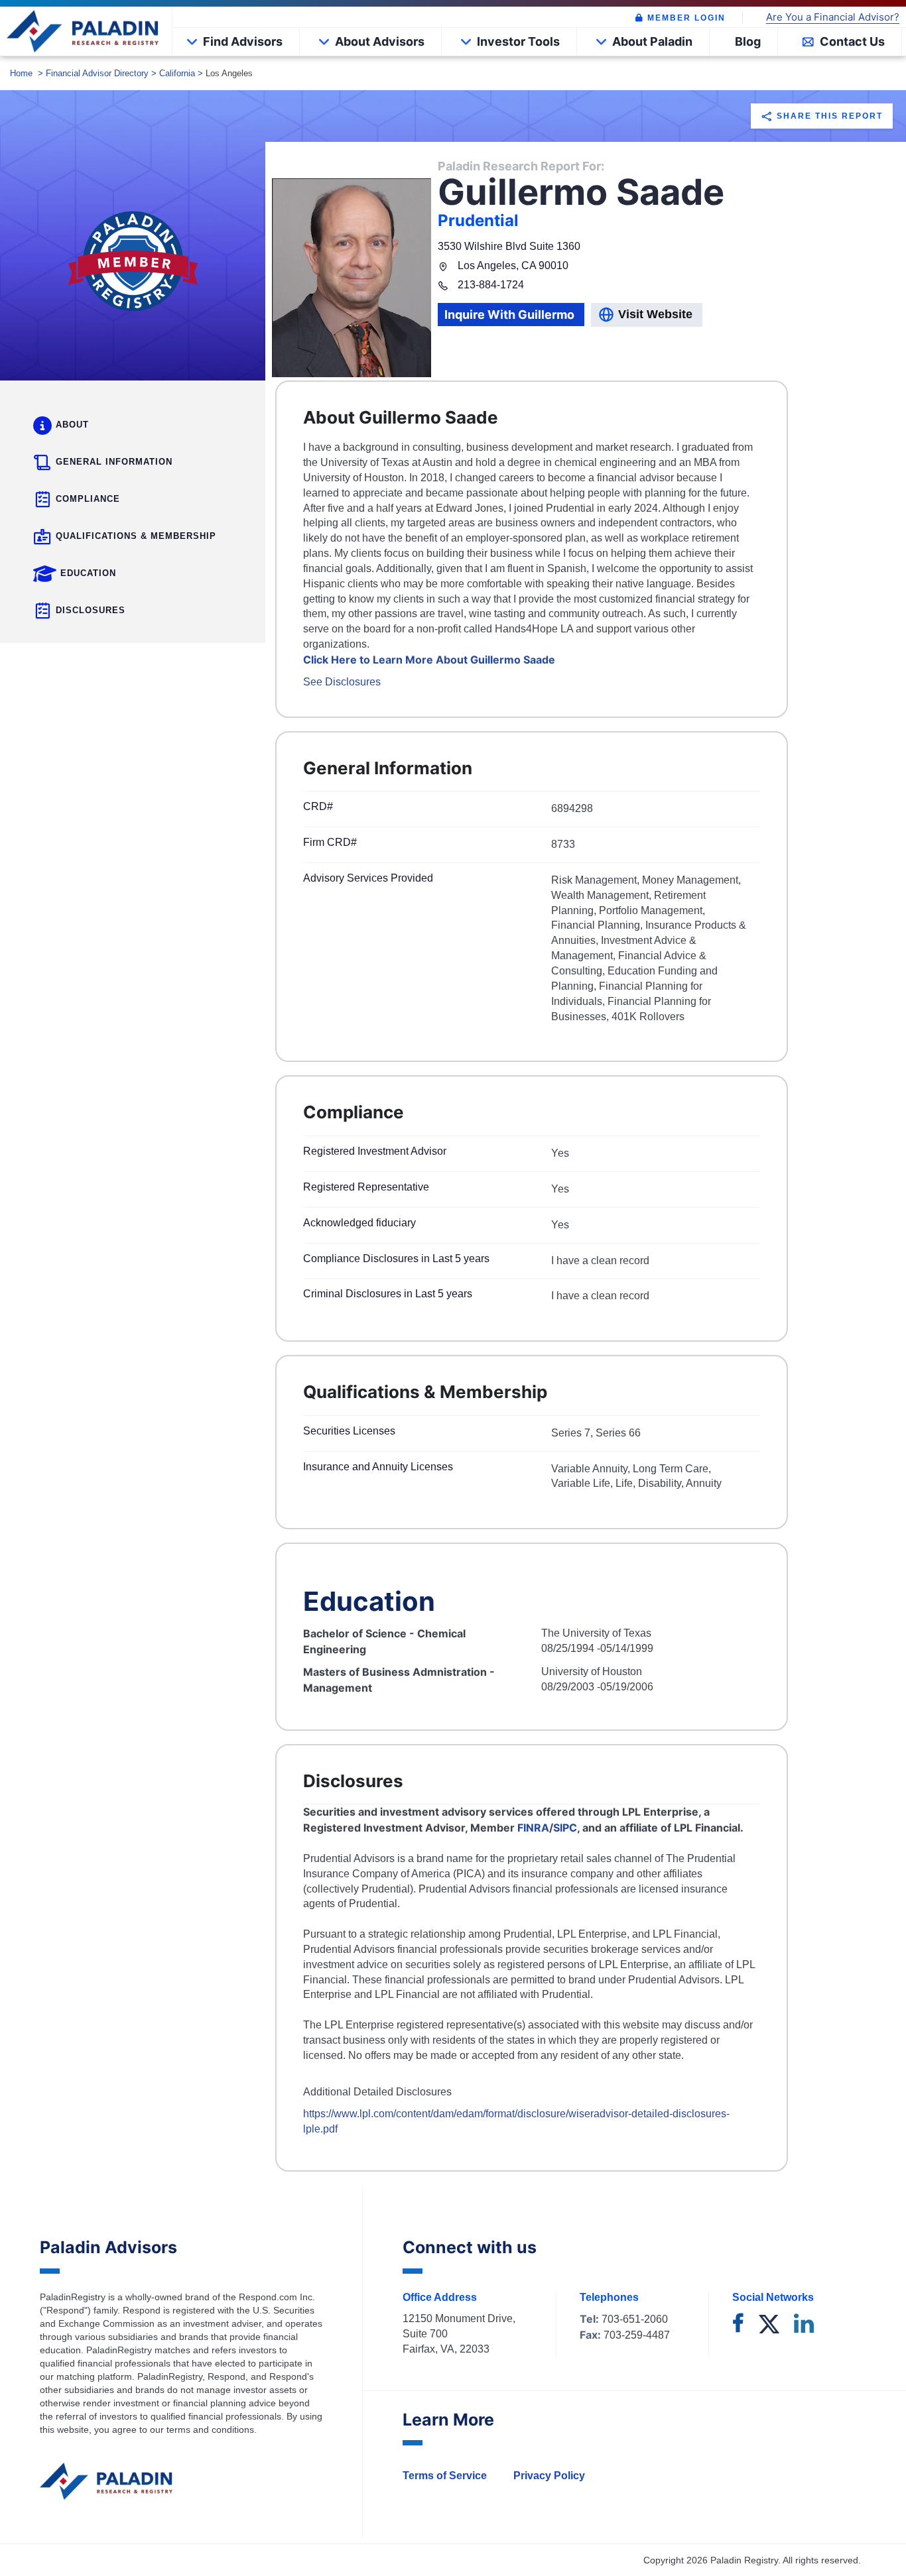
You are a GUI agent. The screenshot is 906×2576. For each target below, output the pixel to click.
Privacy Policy (549, 2476)
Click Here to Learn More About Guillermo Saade (429, 660)
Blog (748, 41)
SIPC (565, 1828)
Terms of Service (445, 2476)
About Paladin (652, 41)
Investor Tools (518, 41)
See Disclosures (342, 682)
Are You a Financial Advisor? (833, 18)
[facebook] (738, 2325)
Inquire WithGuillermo (509, 315)
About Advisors (380, 41)
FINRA (533, 1828)
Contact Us (852, 41)
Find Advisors (243, 41)
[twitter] (769, 2325)
